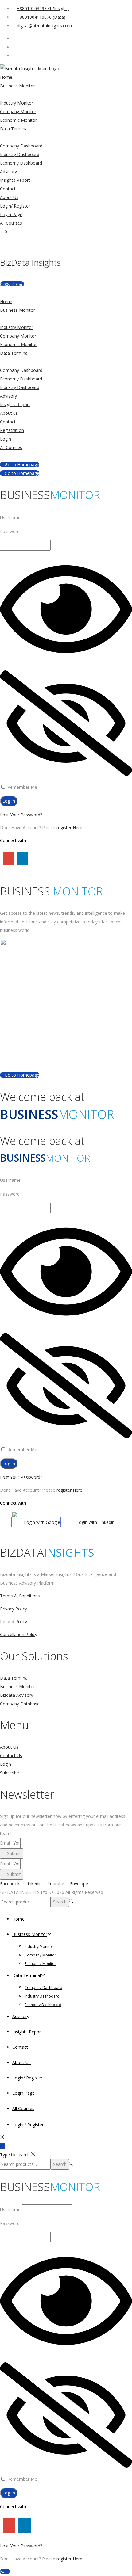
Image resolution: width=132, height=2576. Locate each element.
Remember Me (22, 787)
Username (10, 518)
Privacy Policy (14, 1609)
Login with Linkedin (95, 1522)
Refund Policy (14, 1622)
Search (60, 1902)
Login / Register (28, 2125)
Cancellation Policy (19, 1634)
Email (6, 1843)
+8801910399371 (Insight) (43, 8)
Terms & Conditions (20, 1596)
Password (10, 531)
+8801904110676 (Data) (41, 17)
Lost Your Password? (21, 815)
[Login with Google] (7, 858)
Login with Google (42, 1522)
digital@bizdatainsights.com (44, 26)
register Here (69, 828)
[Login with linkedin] (21, 858)
